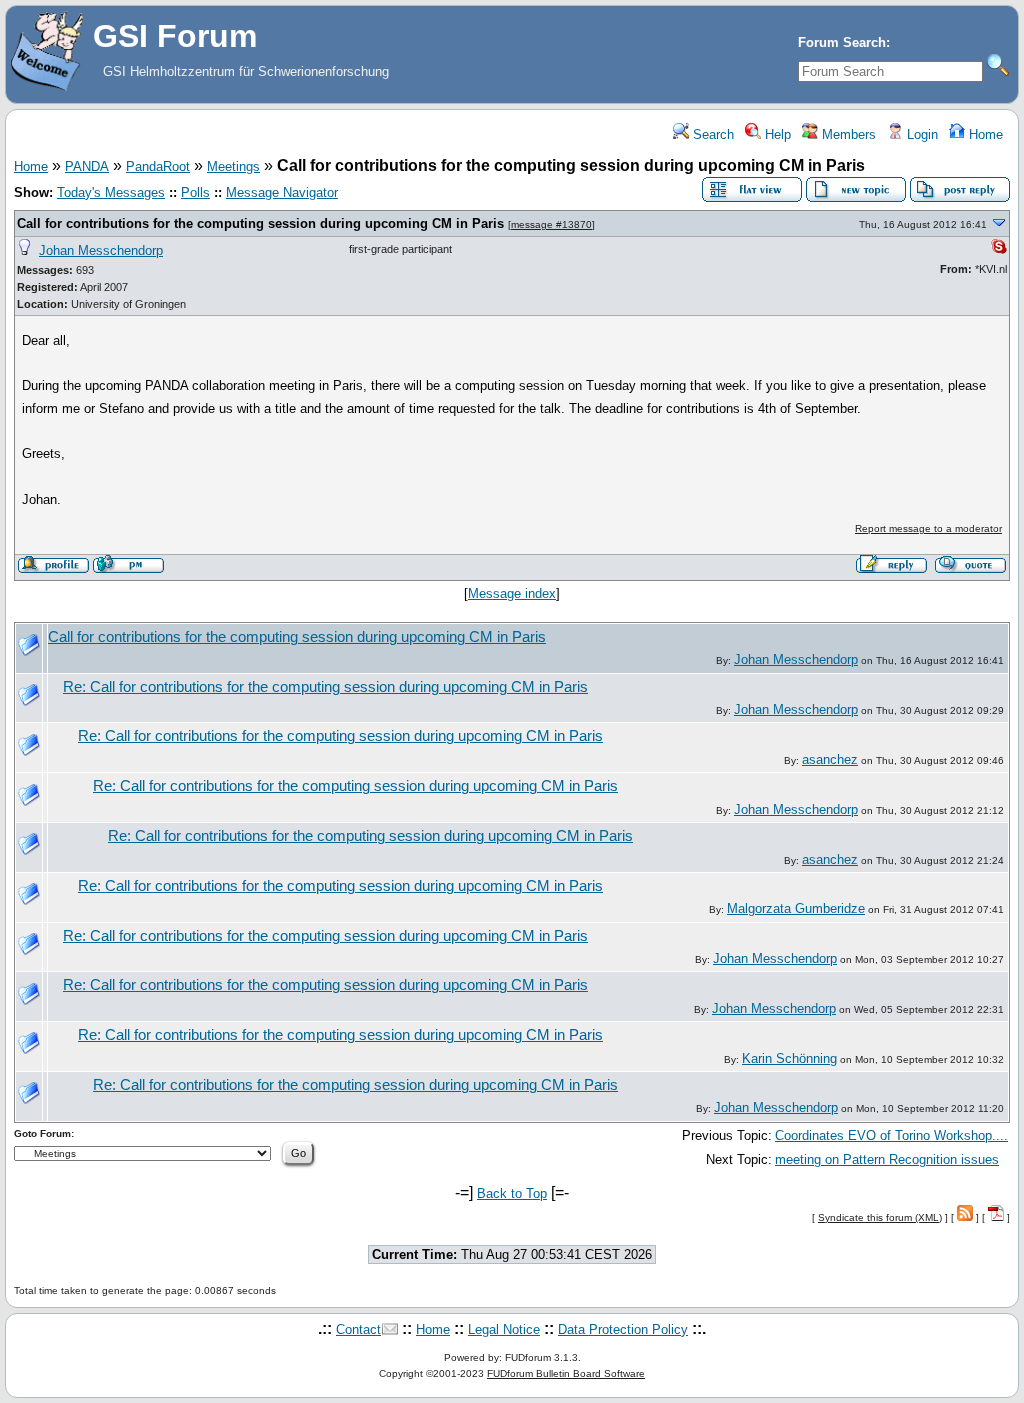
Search (711, 134)
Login (920, 134)
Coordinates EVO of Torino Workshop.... (891, 1135)
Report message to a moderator (928, 528)
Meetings (233, 166)
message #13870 (551, 224)
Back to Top (512, 1193)
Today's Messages (111, 192)
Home (984, 134)
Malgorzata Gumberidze (796, 908)
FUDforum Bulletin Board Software (566, 1373)
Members (847, 134)
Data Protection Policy (623, 1329)
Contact (358, 1329)
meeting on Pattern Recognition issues (887, 1159)
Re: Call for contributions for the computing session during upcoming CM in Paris (325, 687)
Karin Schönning (789, 1058)
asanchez (830, 759)
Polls (195, 192)
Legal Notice (504, 1329)
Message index (512, 593)
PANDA (87, 166)
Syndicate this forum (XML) (880, 1217)
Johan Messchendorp (101, 250)
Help (776, 134)
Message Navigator (282, 192)
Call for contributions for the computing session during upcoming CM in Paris (260, 223)
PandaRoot (158, 166)
